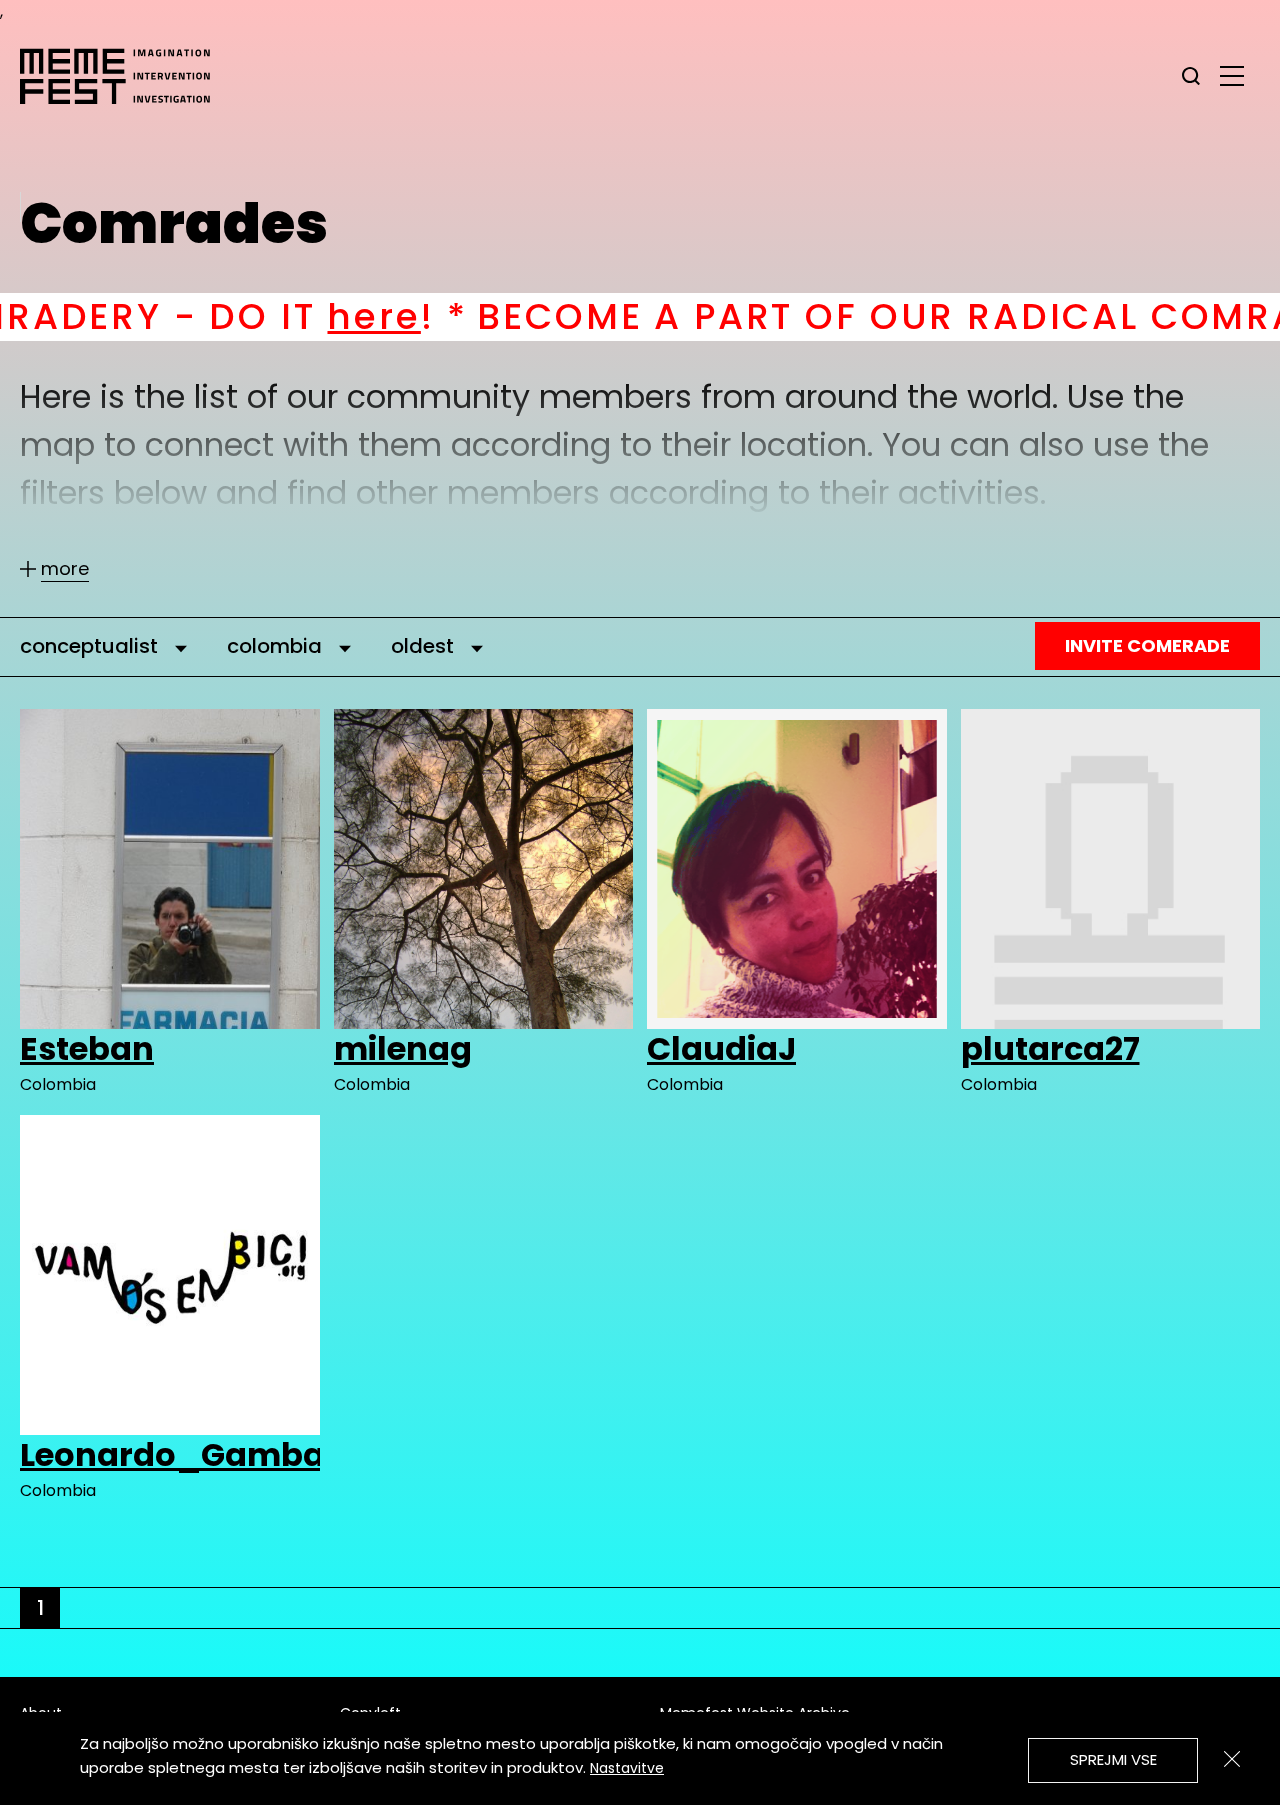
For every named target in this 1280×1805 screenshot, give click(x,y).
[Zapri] (1232, 1759)
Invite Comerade (1147, 645)
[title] (1191, 76)
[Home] (125, 76)
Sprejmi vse (1113, 1759)
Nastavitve (627, 1768)
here (221, 316)
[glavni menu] (1232, 75)
